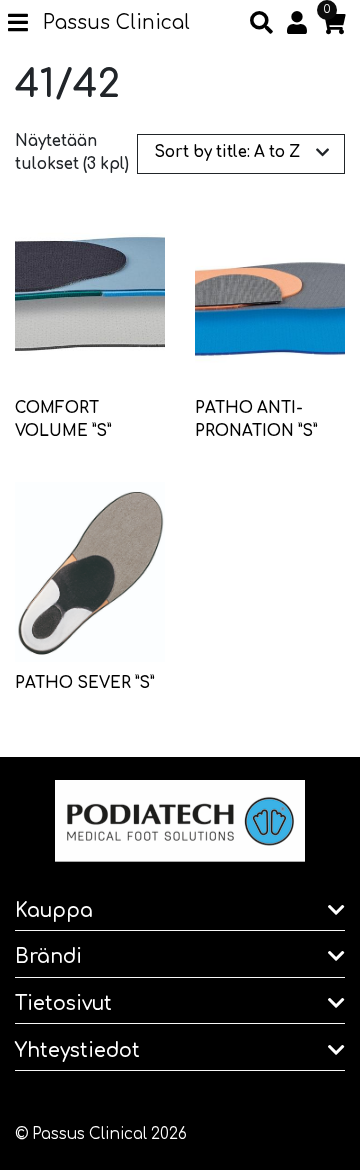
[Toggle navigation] (25, 24)
